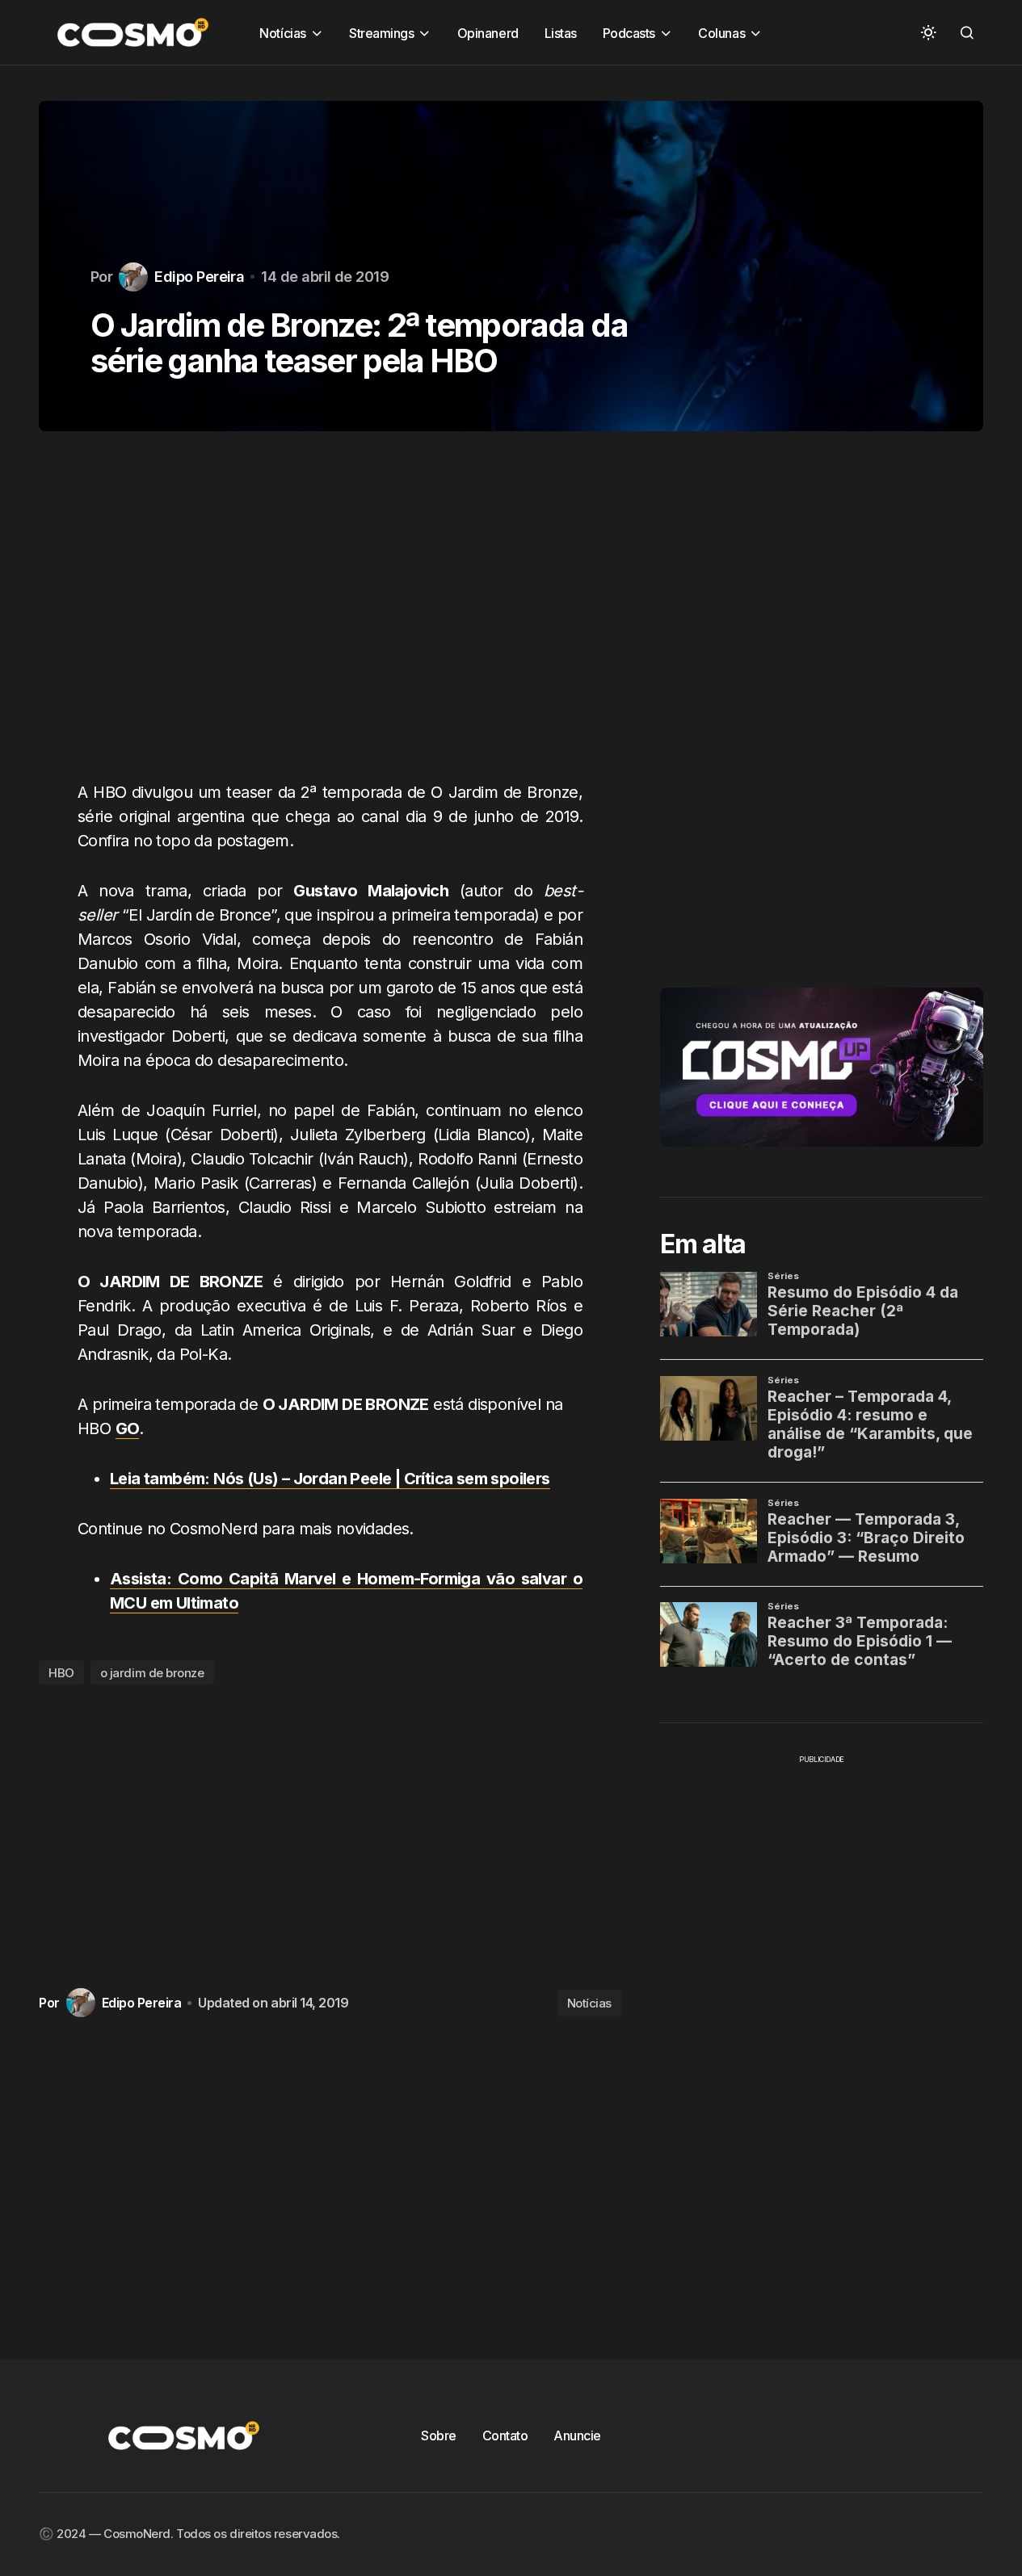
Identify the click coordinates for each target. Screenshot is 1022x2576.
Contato (505, 2435)
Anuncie (577, 2435)
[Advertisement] (330, 615)
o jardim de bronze (152, 1673)
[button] (928, 32)
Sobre (439, 2435)
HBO (61, 1673)
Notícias (589, 2003)
